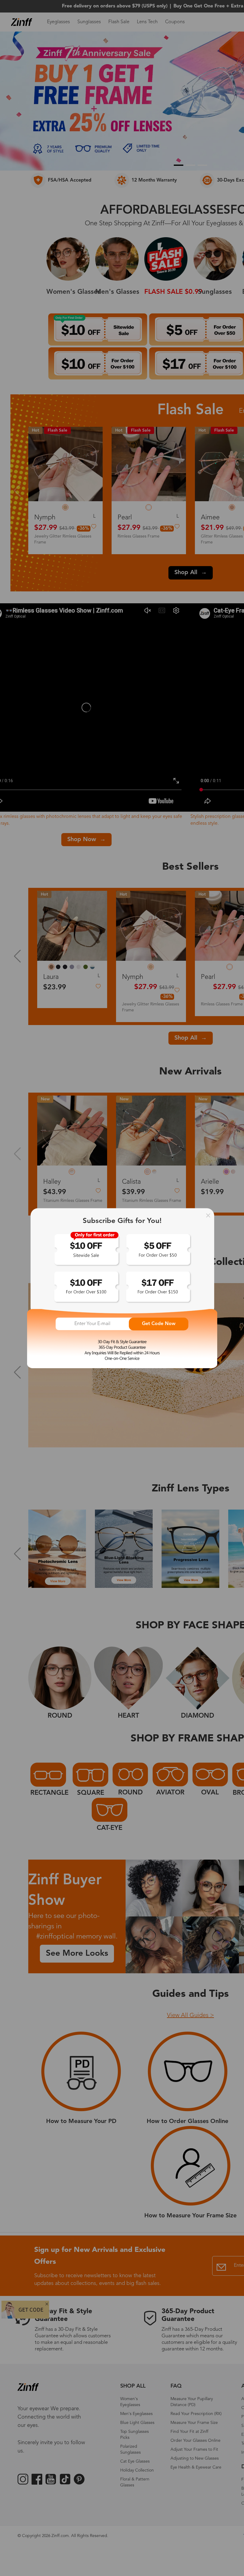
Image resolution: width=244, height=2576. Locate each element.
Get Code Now (159, 1324)
